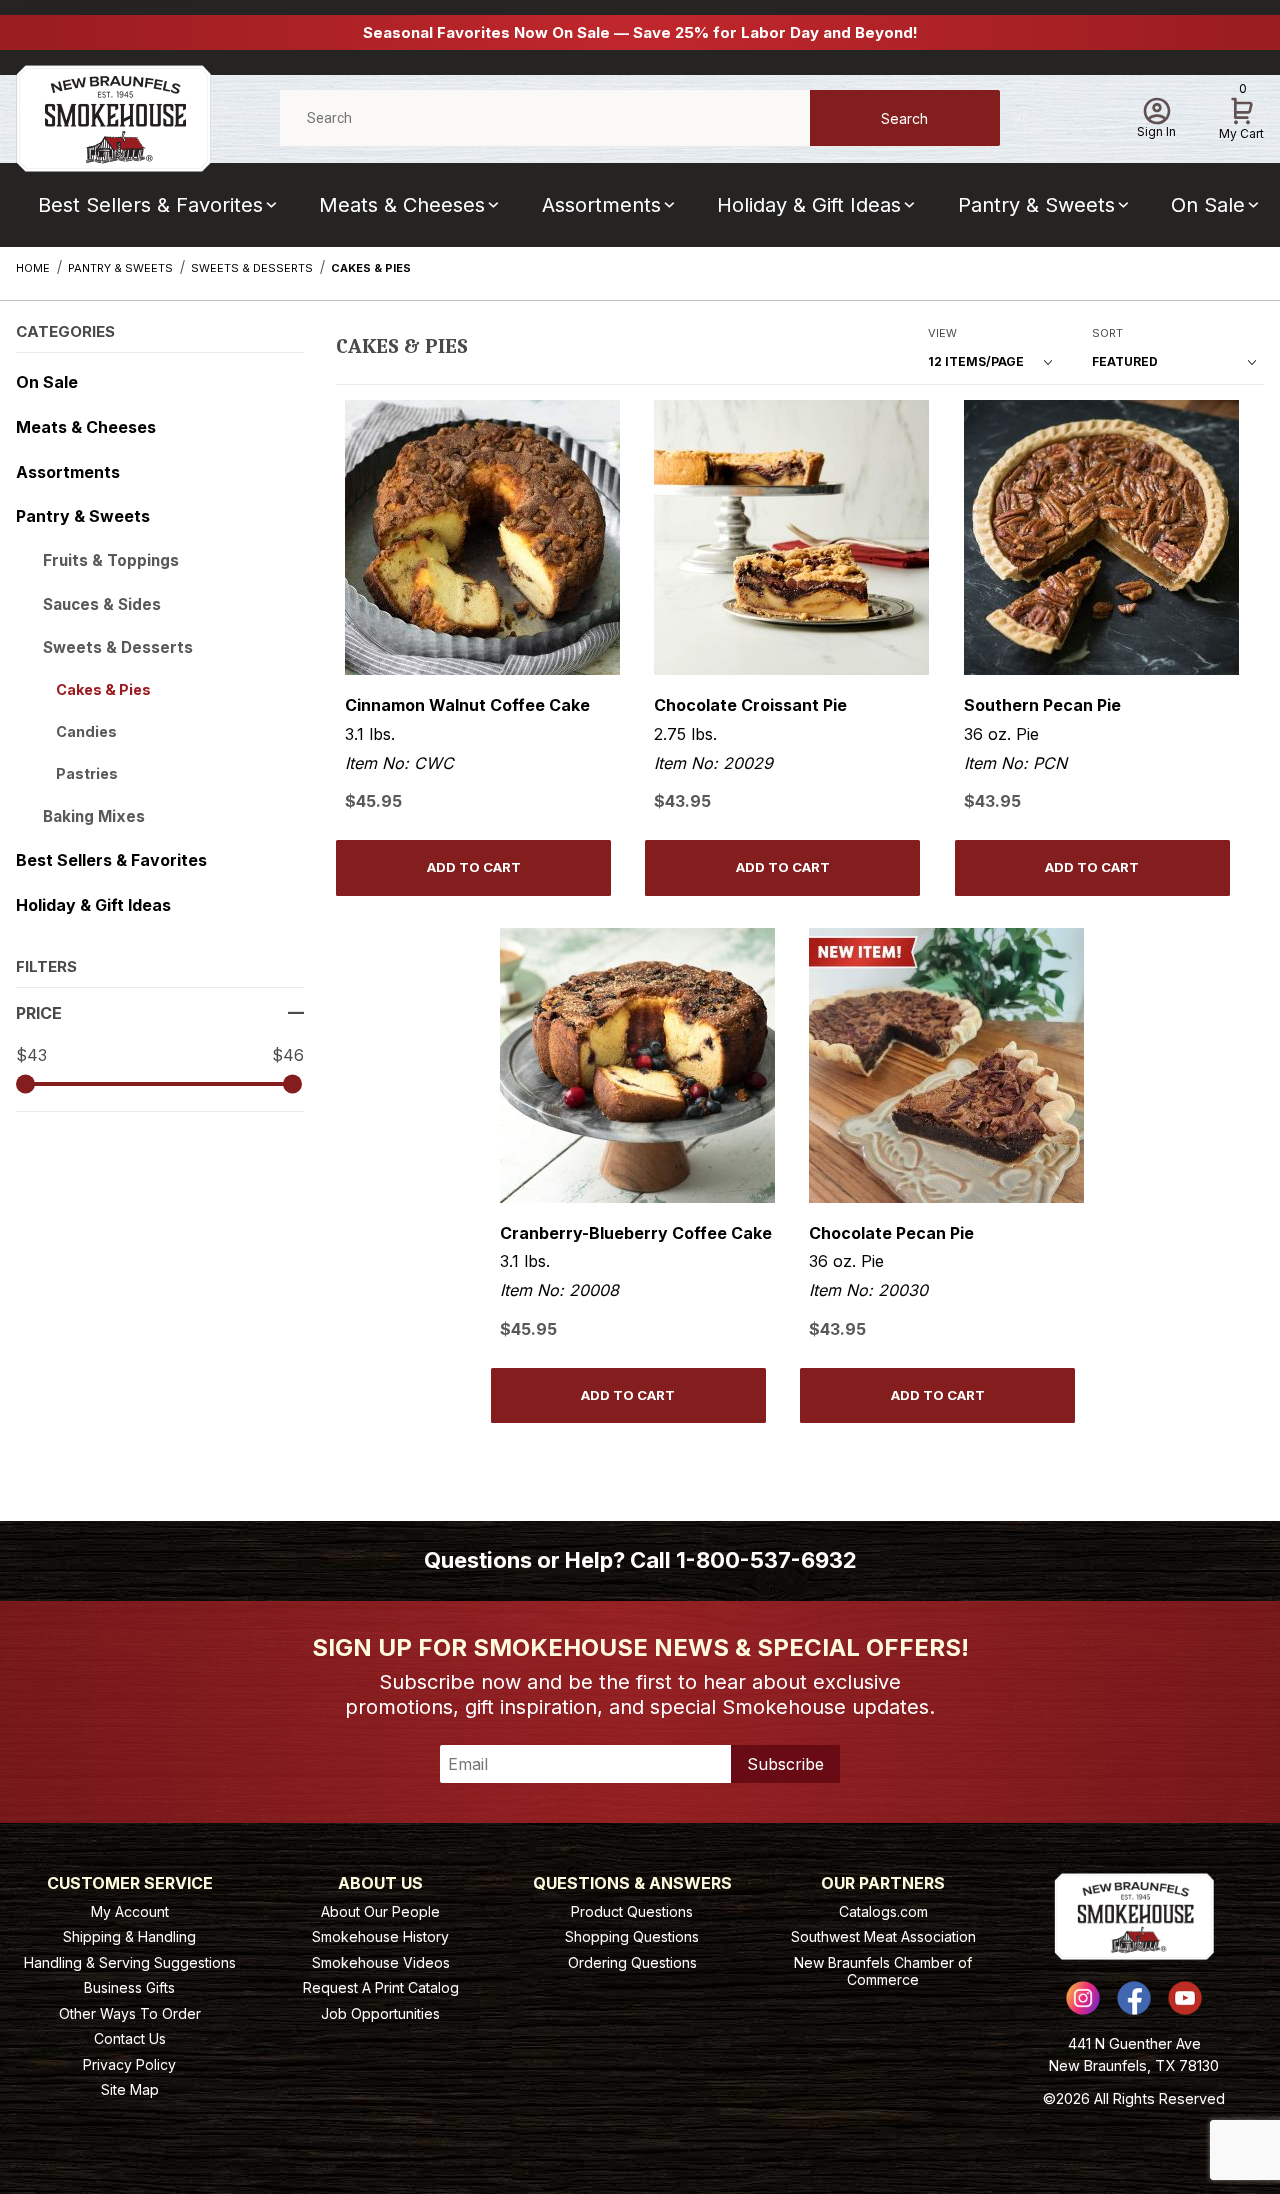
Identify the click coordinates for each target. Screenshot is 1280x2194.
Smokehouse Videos (381, 1962)
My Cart (1241, 115)
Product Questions (632, 1911)
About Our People (380, 1911)
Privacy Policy (129, 2064)
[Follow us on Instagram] (1083, 1998)
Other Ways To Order (130, 2013)
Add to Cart (474, 867)
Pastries (87, 773)
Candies (86, 731)
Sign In (1156, 131)
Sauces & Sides (102, 604)
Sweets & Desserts (118, 647)
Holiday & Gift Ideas (809, 205)
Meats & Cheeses (402, 205)
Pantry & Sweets (1036, 205)
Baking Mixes (94, 816)
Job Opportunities (380, 2013)
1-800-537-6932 (766, 1560)
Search (904, 118)
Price (39, 1013)
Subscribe (785, 1764)
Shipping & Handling (129, 1936)
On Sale (47, 382)
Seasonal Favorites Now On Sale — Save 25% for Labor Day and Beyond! (640, 32)
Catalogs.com (883, 1911)
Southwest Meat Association (883, 1936)
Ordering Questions (632, 1962)
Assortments (601, 205)
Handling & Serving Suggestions (130, 1962)
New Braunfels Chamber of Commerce (883, 1971)
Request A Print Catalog (381, 1987)
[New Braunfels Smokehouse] (113, 116)
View (942, 333)
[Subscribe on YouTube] (1185, 1998)
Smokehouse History (380, 1936)
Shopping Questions (632, 1936)
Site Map (130, 2089)
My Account (130, 1911)
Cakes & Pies (103, 689)
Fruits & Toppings (111, 560)
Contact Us (130, 2038)
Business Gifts (129, 1987)
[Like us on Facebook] (1134, 1998)
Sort (1107, 333)
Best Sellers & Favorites (150, 205)
